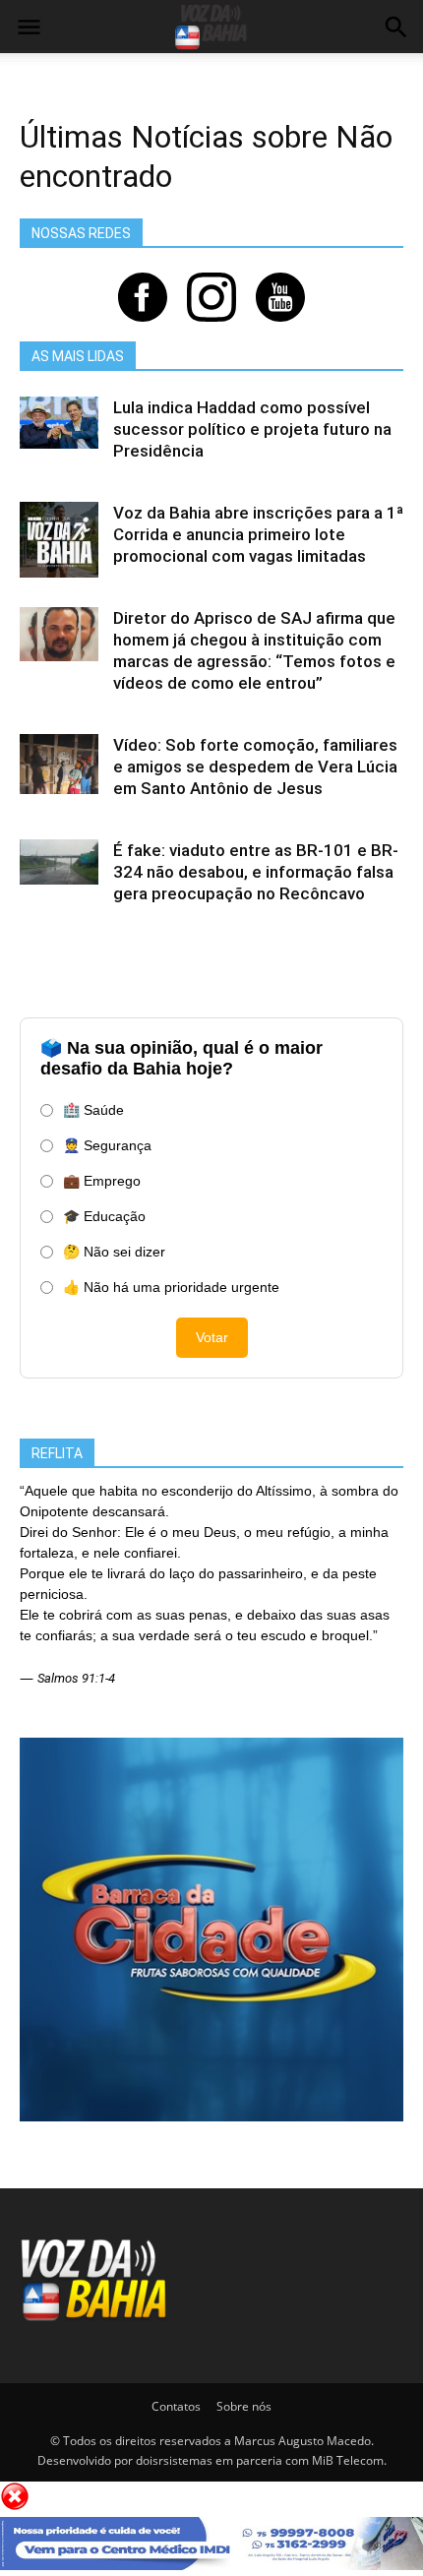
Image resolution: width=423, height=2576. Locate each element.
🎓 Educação (104, 1216)
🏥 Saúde (93, 1110)
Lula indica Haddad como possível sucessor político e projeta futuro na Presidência (252, 429)
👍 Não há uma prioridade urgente (171, 1287)
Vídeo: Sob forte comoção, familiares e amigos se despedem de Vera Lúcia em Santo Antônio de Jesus (255, 767)
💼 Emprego (102, 1181)
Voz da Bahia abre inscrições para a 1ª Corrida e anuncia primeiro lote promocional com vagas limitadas (258, 534)
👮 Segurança (107, 1145)
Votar (212, 1337)
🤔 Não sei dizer (114, 1252)
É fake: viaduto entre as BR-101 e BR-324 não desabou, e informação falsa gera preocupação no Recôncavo (256, 872)
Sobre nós (244, 2406)
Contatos (176, 2406)
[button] (396, 30)
